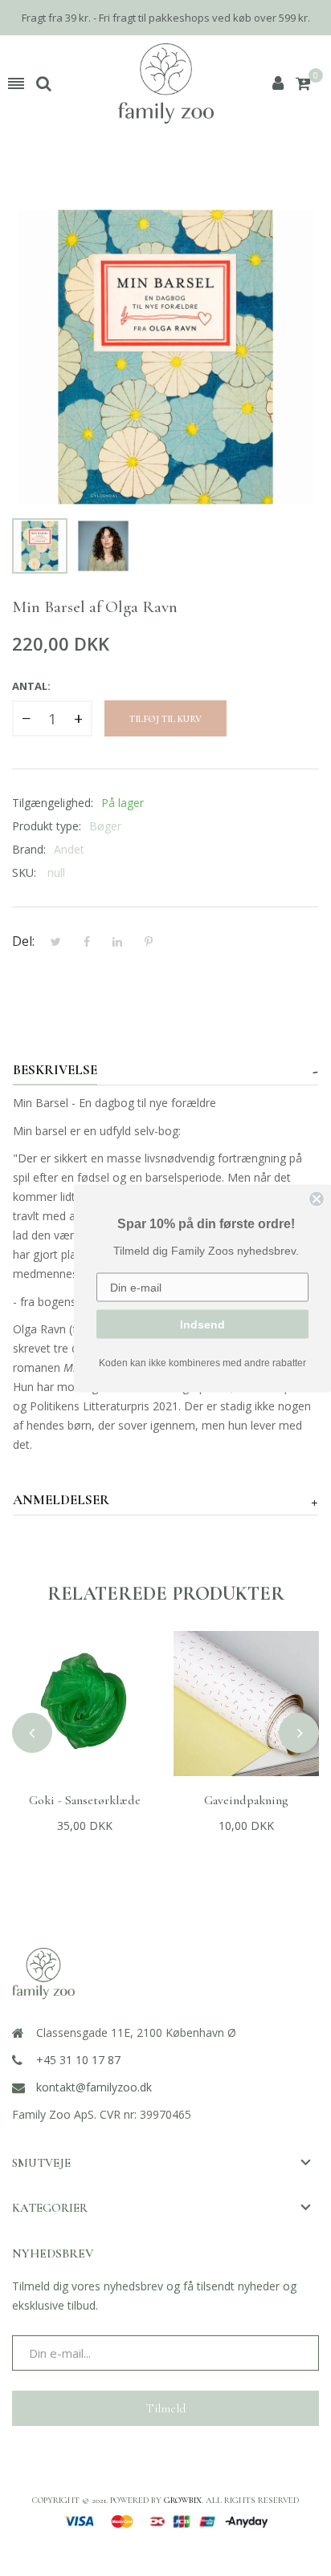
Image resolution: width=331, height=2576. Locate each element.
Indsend (202, 1324)
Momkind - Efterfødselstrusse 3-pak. (246, 1808)
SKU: (24, 872)
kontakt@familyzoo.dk (94, 2087)
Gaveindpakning (85, 1800)
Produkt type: (47, 826)
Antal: (31, 686)
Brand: (29, 849)
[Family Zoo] (166, 83)
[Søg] (44, 83)
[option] (40, 546)
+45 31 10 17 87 (78, 2060)
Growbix (183, 2500)
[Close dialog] (317, 1199)
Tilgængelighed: (53, 803)
